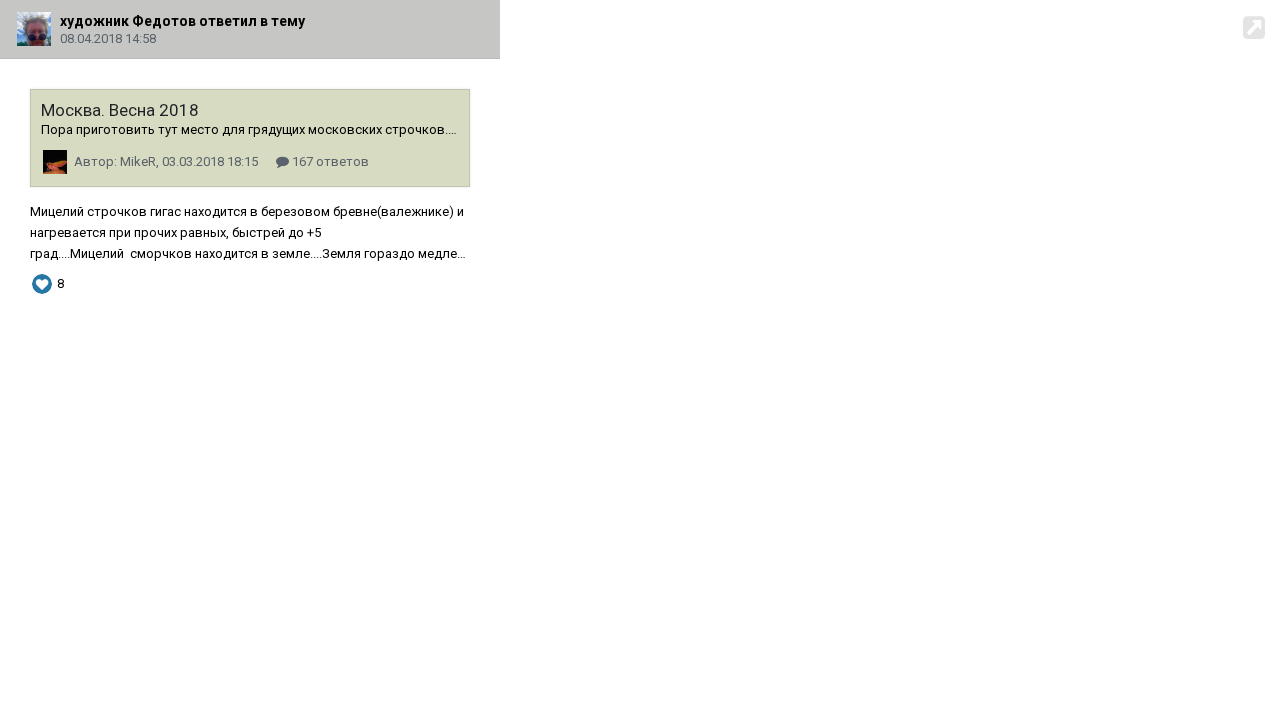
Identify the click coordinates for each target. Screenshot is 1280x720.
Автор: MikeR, (166, 161)
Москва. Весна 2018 (120, 110)
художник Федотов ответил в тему (182, 21)
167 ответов (329, 161)
